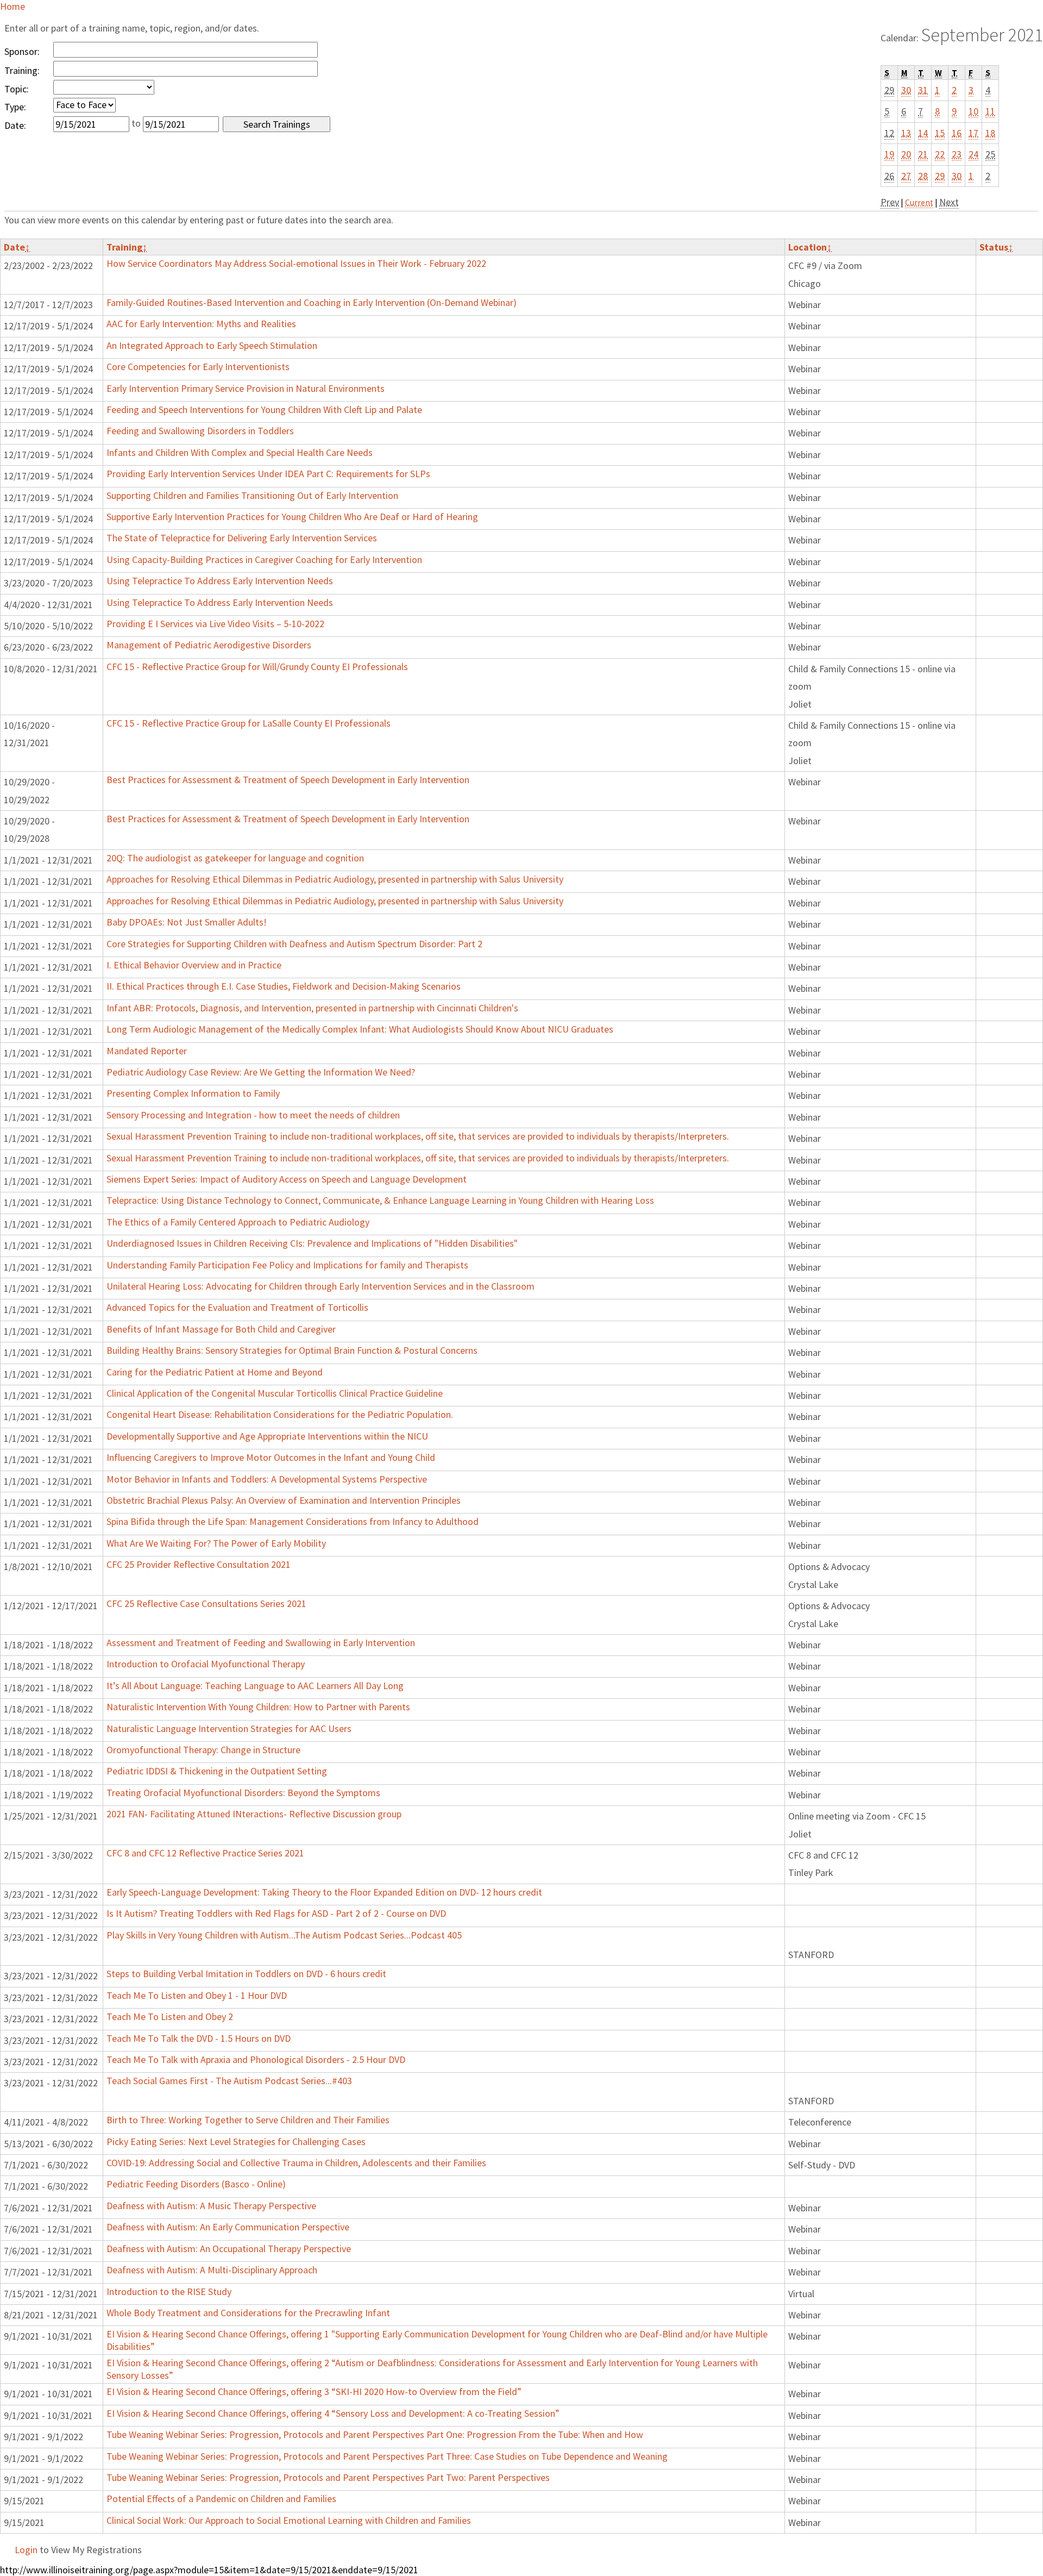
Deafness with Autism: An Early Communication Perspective (228, 2227)
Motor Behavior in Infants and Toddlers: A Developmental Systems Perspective (267, 1479)
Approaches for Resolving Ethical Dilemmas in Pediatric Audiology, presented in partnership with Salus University (335, 879)
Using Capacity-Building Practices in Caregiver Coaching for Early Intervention (264, 559)
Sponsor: (22, 51)
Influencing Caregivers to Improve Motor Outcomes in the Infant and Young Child (271, 1457)
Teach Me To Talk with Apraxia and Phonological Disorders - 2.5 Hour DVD (256, 2059)
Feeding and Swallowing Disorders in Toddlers (200, 431)
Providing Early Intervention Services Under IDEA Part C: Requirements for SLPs (268, 474)
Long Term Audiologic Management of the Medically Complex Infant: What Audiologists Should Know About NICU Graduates (360, 1029)
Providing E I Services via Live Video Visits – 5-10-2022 (215, 624)
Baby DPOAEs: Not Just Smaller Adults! (187, 922)
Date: (15, 125)
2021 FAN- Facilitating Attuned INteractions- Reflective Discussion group (254, 1814)
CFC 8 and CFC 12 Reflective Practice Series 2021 (205, 1853)
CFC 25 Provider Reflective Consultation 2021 (199, 1564)
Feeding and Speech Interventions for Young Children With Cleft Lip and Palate (264, 409)
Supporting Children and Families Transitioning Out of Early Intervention (252, 495)
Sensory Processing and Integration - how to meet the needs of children (253, 1115)
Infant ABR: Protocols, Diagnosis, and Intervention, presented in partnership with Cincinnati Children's (312, 1008)
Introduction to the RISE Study (169, 2291)
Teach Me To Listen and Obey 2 (170, 2017)
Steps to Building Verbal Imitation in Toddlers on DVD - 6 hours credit (246, 1974)
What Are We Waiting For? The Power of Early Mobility (216, 1543)
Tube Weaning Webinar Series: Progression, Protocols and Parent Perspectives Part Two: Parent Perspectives (328, 2477)
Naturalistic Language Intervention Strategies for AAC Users (229, 1728)
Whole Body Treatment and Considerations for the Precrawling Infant (248, 2313)
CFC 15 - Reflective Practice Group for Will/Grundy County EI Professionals (257, 667)
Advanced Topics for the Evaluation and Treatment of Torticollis (237, 1307)
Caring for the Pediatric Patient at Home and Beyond (215, 1372)
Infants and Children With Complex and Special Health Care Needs (240, 452)
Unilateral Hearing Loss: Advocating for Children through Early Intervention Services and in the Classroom (321, 1286)
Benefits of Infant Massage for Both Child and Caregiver (221, 1329)
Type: (15, 107)
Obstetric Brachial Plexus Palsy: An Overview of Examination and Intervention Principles (284, 1500)
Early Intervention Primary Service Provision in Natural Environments (246, 388)
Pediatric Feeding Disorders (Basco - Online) (196, 2184)
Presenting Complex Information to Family (193, 1093)
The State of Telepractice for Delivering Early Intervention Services (242, 538)
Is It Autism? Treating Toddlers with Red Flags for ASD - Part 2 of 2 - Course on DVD (276, 1913)
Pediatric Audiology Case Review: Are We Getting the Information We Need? (261, 1072)
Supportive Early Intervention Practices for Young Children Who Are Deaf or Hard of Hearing (292, 517)
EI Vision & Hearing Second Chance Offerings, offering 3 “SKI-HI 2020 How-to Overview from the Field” (314, 2391)
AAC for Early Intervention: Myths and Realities (201, 324)
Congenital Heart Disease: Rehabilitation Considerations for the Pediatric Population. (280, 1414)
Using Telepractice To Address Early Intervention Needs (220, 581)
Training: (22, 70)
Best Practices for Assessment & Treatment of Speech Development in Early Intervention (288, 780)
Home (12, 6)
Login (26, 2550)
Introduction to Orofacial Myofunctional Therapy (206, 1664)
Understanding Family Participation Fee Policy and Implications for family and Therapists (287, 1265)
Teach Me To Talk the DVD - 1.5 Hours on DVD (199, 2038)
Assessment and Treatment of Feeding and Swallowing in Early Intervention (261, 1643)
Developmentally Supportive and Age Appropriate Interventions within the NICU (267, 1436)
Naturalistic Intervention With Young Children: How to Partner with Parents (258, 1707)
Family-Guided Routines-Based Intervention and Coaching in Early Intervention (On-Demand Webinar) (312, 302)
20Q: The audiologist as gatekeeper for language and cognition (235, 858)
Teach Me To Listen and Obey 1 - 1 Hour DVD (197, 1995)
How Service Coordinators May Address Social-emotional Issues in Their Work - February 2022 (296, 263)
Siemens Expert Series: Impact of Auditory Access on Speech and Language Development (287, 1179)
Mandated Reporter (147, 1051)
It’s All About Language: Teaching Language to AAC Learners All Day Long (255, 1686)
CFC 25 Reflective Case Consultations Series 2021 (206, 1603)
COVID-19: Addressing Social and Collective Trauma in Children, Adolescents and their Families (296, 2163)
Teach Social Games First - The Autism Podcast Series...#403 (229, 2081)
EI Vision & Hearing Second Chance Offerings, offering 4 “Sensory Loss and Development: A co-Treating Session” (333, 2413)
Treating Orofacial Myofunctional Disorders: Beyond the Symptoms (243, 1793)
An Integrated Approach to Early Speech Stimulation (212, 345)
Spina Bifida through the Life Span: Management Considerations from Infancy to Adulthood (293, 1521)
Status (996, 247)
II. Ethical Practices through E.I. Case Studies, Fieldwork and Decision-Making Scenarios (284, 986)
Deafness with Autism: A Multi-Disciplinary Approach (212, 2270)
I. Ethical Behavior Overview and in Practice (194, 965)
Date (17, 247)
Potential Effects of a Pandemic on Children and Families (221, 2499)
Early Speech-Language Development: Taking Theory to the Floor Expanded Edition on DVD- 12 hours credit (324, 1892)
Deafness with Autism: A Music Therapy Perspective (211, 2206)
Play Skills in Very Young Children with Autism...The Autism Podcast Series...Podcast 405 (284, 1935)
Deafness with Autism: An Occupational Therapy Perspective (229, 2249)
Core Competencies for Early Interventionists (198, 367)
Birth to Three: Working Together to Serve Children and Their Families (248, 2120)
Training (127, 247)
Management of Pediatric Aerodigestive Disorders (209, 645)
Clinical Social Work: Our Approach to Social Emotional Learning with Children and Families (289, 2520)
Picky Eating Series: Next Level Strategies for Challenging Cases (236, 2142)
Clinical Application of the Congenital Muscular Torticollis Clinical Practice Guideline (275, 1393)
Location (810, 247)
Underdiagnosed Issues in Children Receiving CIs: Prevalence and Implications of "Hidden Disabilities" (312, 1243)
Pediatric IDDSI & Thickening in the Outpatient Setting (217, 1771)
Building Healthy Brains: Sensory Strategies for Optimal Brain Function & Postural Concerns (292, 1350)
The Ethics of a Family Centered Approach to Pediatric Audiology (238, 1222)
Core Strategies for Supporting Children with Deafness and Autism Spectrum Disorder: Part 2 (294, 944)
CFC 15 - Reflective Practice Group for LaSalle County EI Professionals (249, 723)
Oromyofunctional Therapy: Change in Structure (203, 1750)
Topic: (17, 89)
